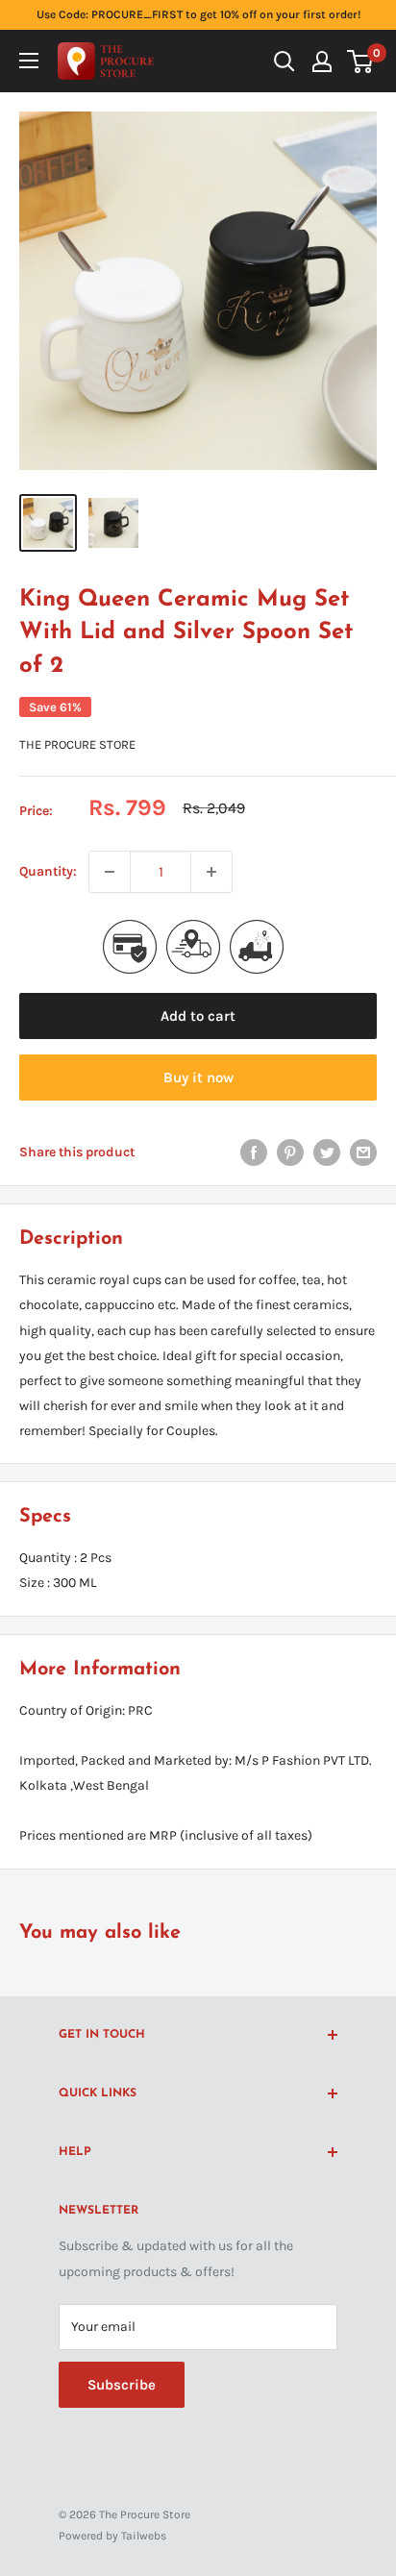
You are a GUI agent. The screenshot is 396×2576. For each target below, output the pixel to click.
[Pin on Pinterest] (290, 1152)
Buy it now (198, 1077)
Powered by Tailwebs (112, 2536)
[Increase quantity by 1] (211, 872)
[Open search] (285, 62)
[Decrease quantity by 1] (110, 872)
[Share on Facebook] (254, 1152)
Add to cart (198, 1016)
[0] (361, 62)
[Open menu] (29, 61)
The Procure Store (77, 744)
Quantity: (48, 871)
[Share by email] (363, 1152)
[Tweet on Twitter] (327, 1152)
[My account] (322, 62)
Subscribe (122, 2385)
